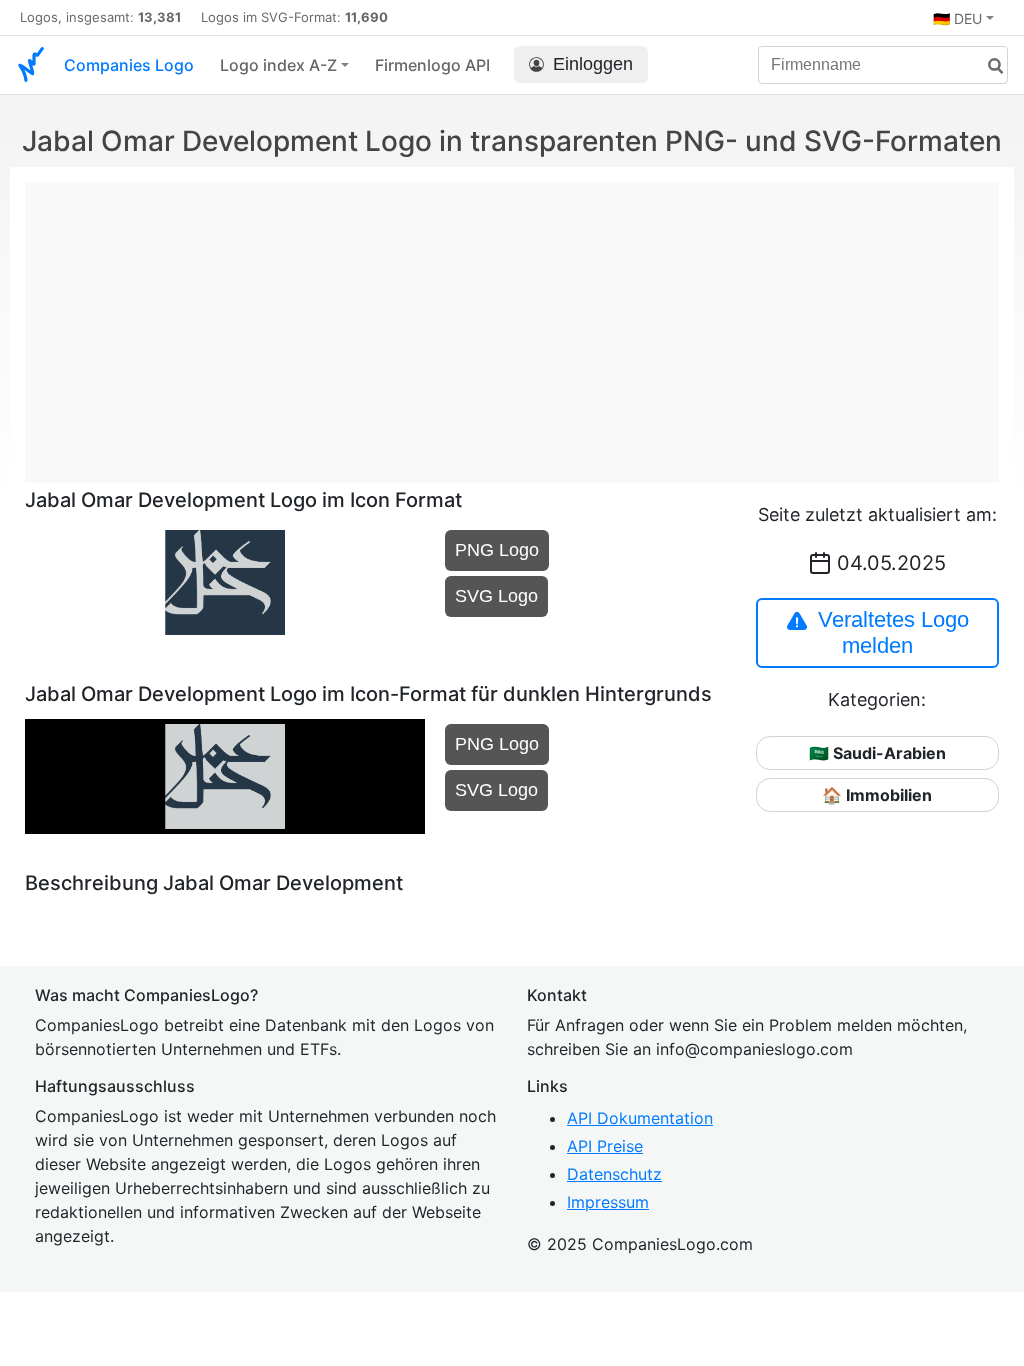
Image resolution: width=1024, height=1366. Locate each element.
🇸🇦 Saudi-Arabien (877, 753)
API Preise (605, 1146)
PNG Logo (497, 550)
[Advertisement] (512, 322)
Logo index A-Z (278, 65)
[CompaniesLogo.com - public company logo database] (31, 65)
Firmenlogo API (432, 65)
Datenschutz (614, 1174)
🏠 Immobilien (877, 795)
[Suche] (988, 66)
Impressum (608, 1202)
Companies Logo (129, 65)
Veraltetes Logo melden (893, 632)
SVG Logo (496, 596)
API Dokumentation (640, 1118)
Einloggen (593, 64)
